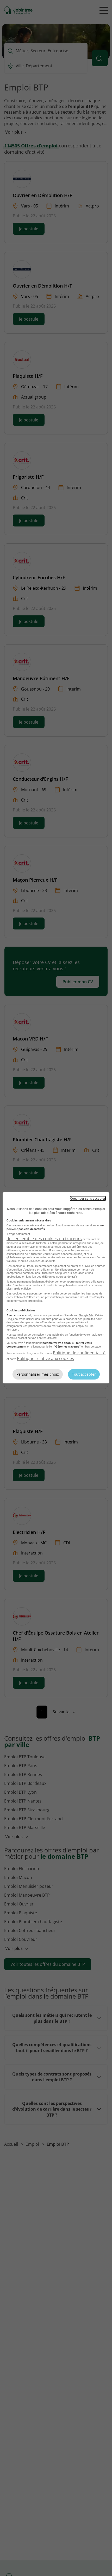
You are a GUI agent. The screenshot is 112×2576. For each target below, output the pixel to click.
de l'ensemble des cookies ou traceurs (44, 1239)
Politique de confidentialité (79, 1353)
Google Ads (86, 1315)
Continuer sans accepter (88, 1198)
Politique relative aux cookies (45, 1358)
